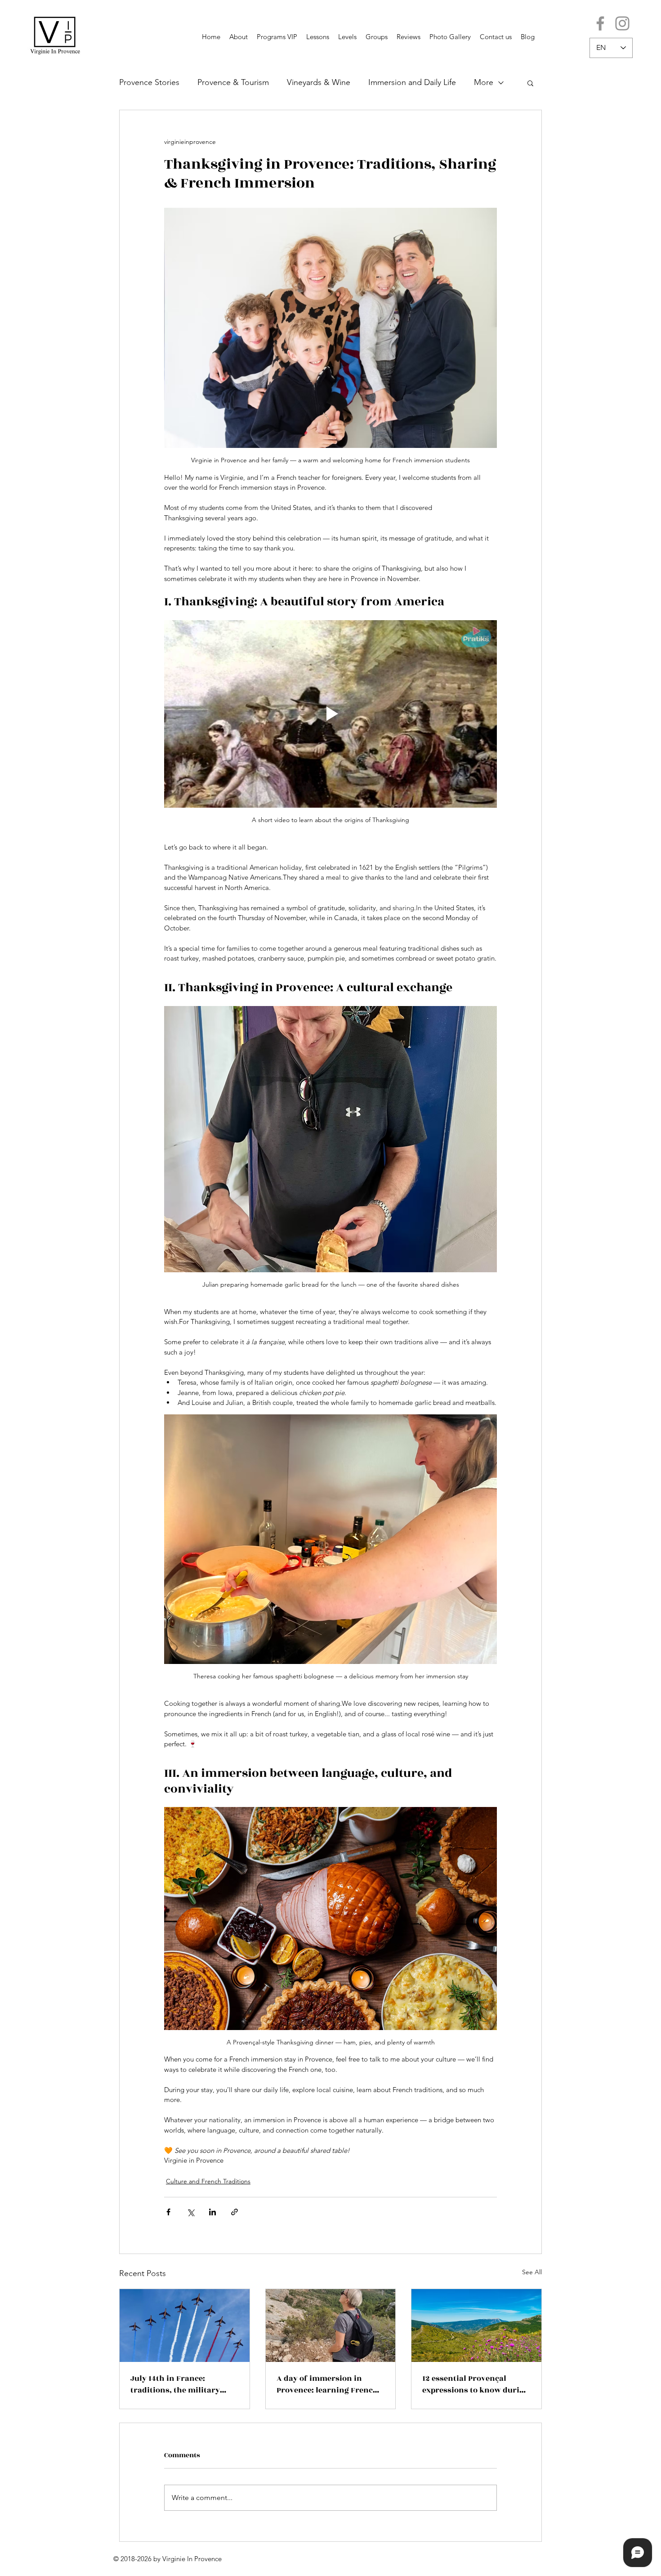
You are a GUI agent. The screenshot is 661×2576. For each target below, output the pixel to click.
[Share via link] (234, 2212)
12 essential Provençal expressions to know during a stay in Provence (476, 2384)
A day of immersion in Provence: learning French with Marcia (327, 2384)
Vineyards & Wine (319, 82)
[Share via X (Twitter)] (190, 2212)
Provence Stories (149, 82)
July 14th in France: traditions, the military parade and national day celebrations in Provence (178, 2384)
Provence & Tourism (233, 82)
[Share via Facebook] (168, 2212)
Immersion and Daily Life (412, 82)
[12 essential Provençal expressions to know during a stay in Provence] (476, 2326)
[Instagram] (622, 23)
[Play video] (330, 714)
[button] (530, 83)
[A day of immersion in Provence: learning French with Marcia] (331, 2326)
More (484, 82)
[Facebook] (600, 23)
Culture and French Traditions (208, 2181)
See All (532, 2272)
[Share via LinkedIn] (212, 2212)
